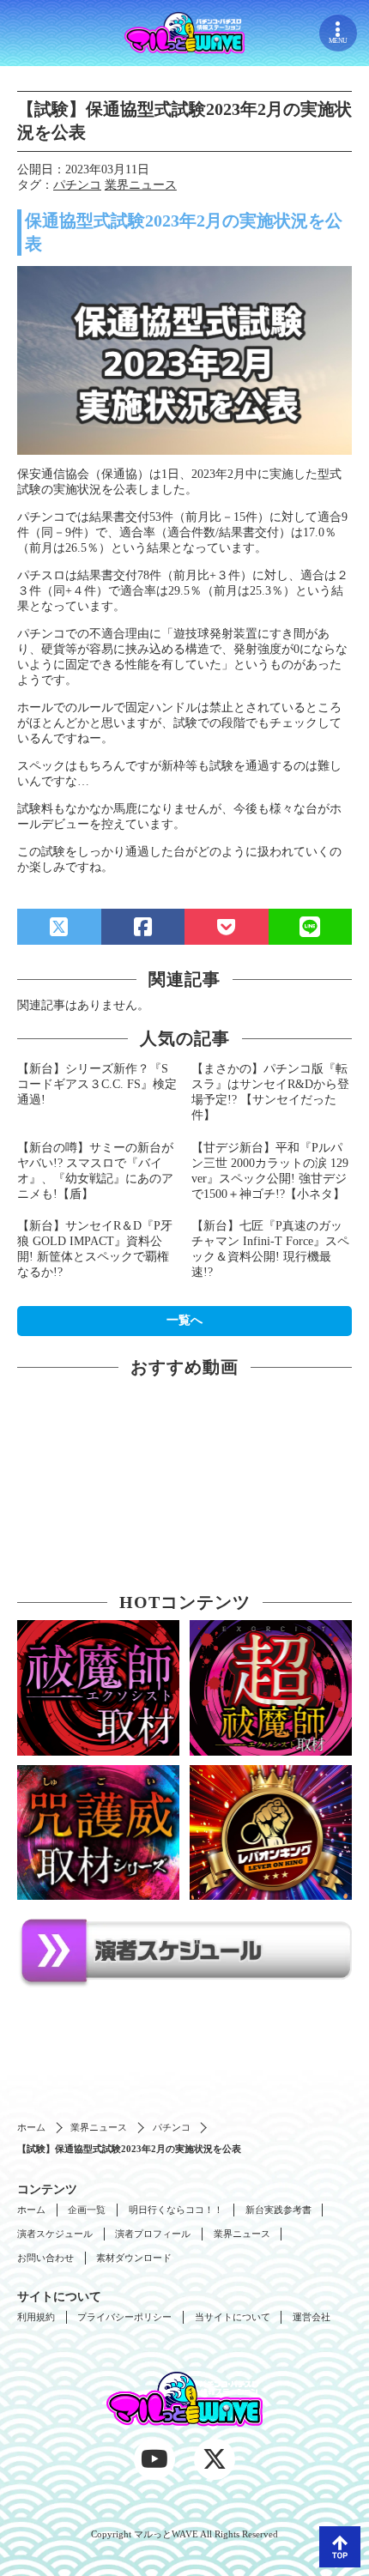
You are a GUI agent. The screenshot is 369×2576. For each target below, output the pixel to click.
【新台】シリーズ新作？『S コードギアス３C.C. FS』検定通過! (97, 1084)
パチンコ (77, 185)
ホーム (31, 2127)
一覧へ (184, 1320)
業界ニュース (141, 185)
